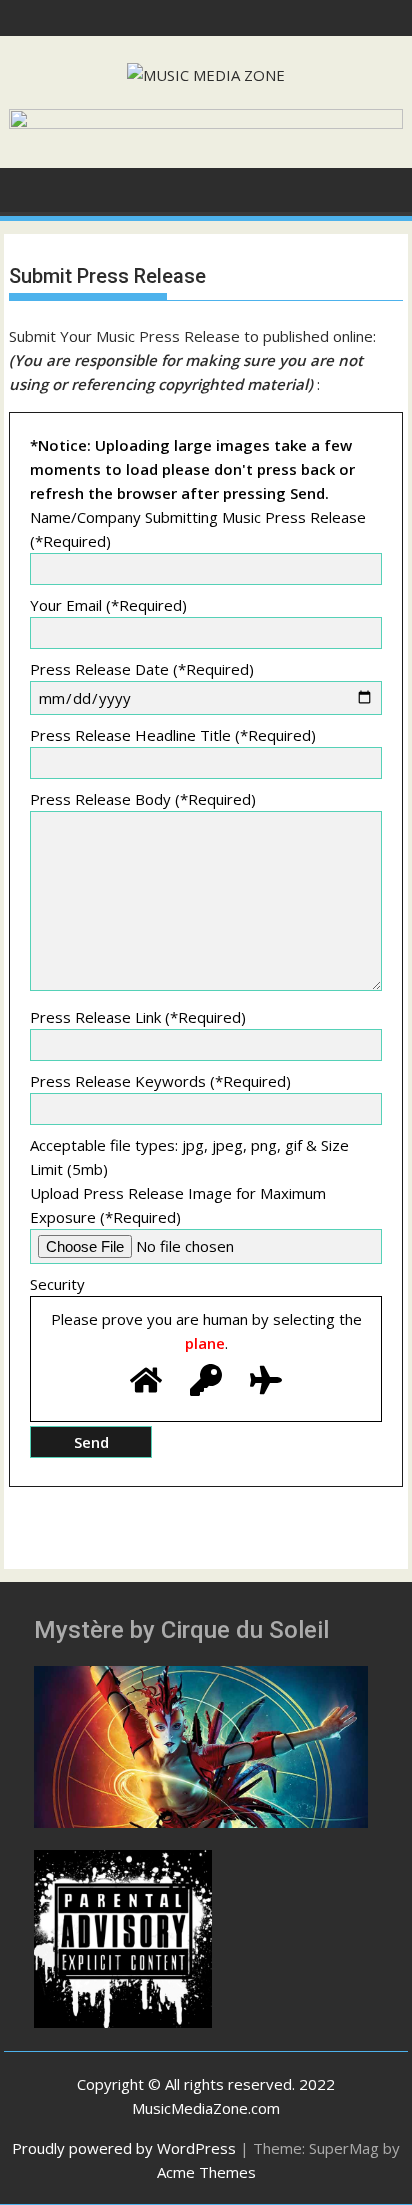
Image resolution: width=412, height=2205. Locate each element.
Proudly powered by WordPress (124, 2148)
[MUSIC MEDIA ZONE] (28, 188)
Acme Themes (206, 2172)
